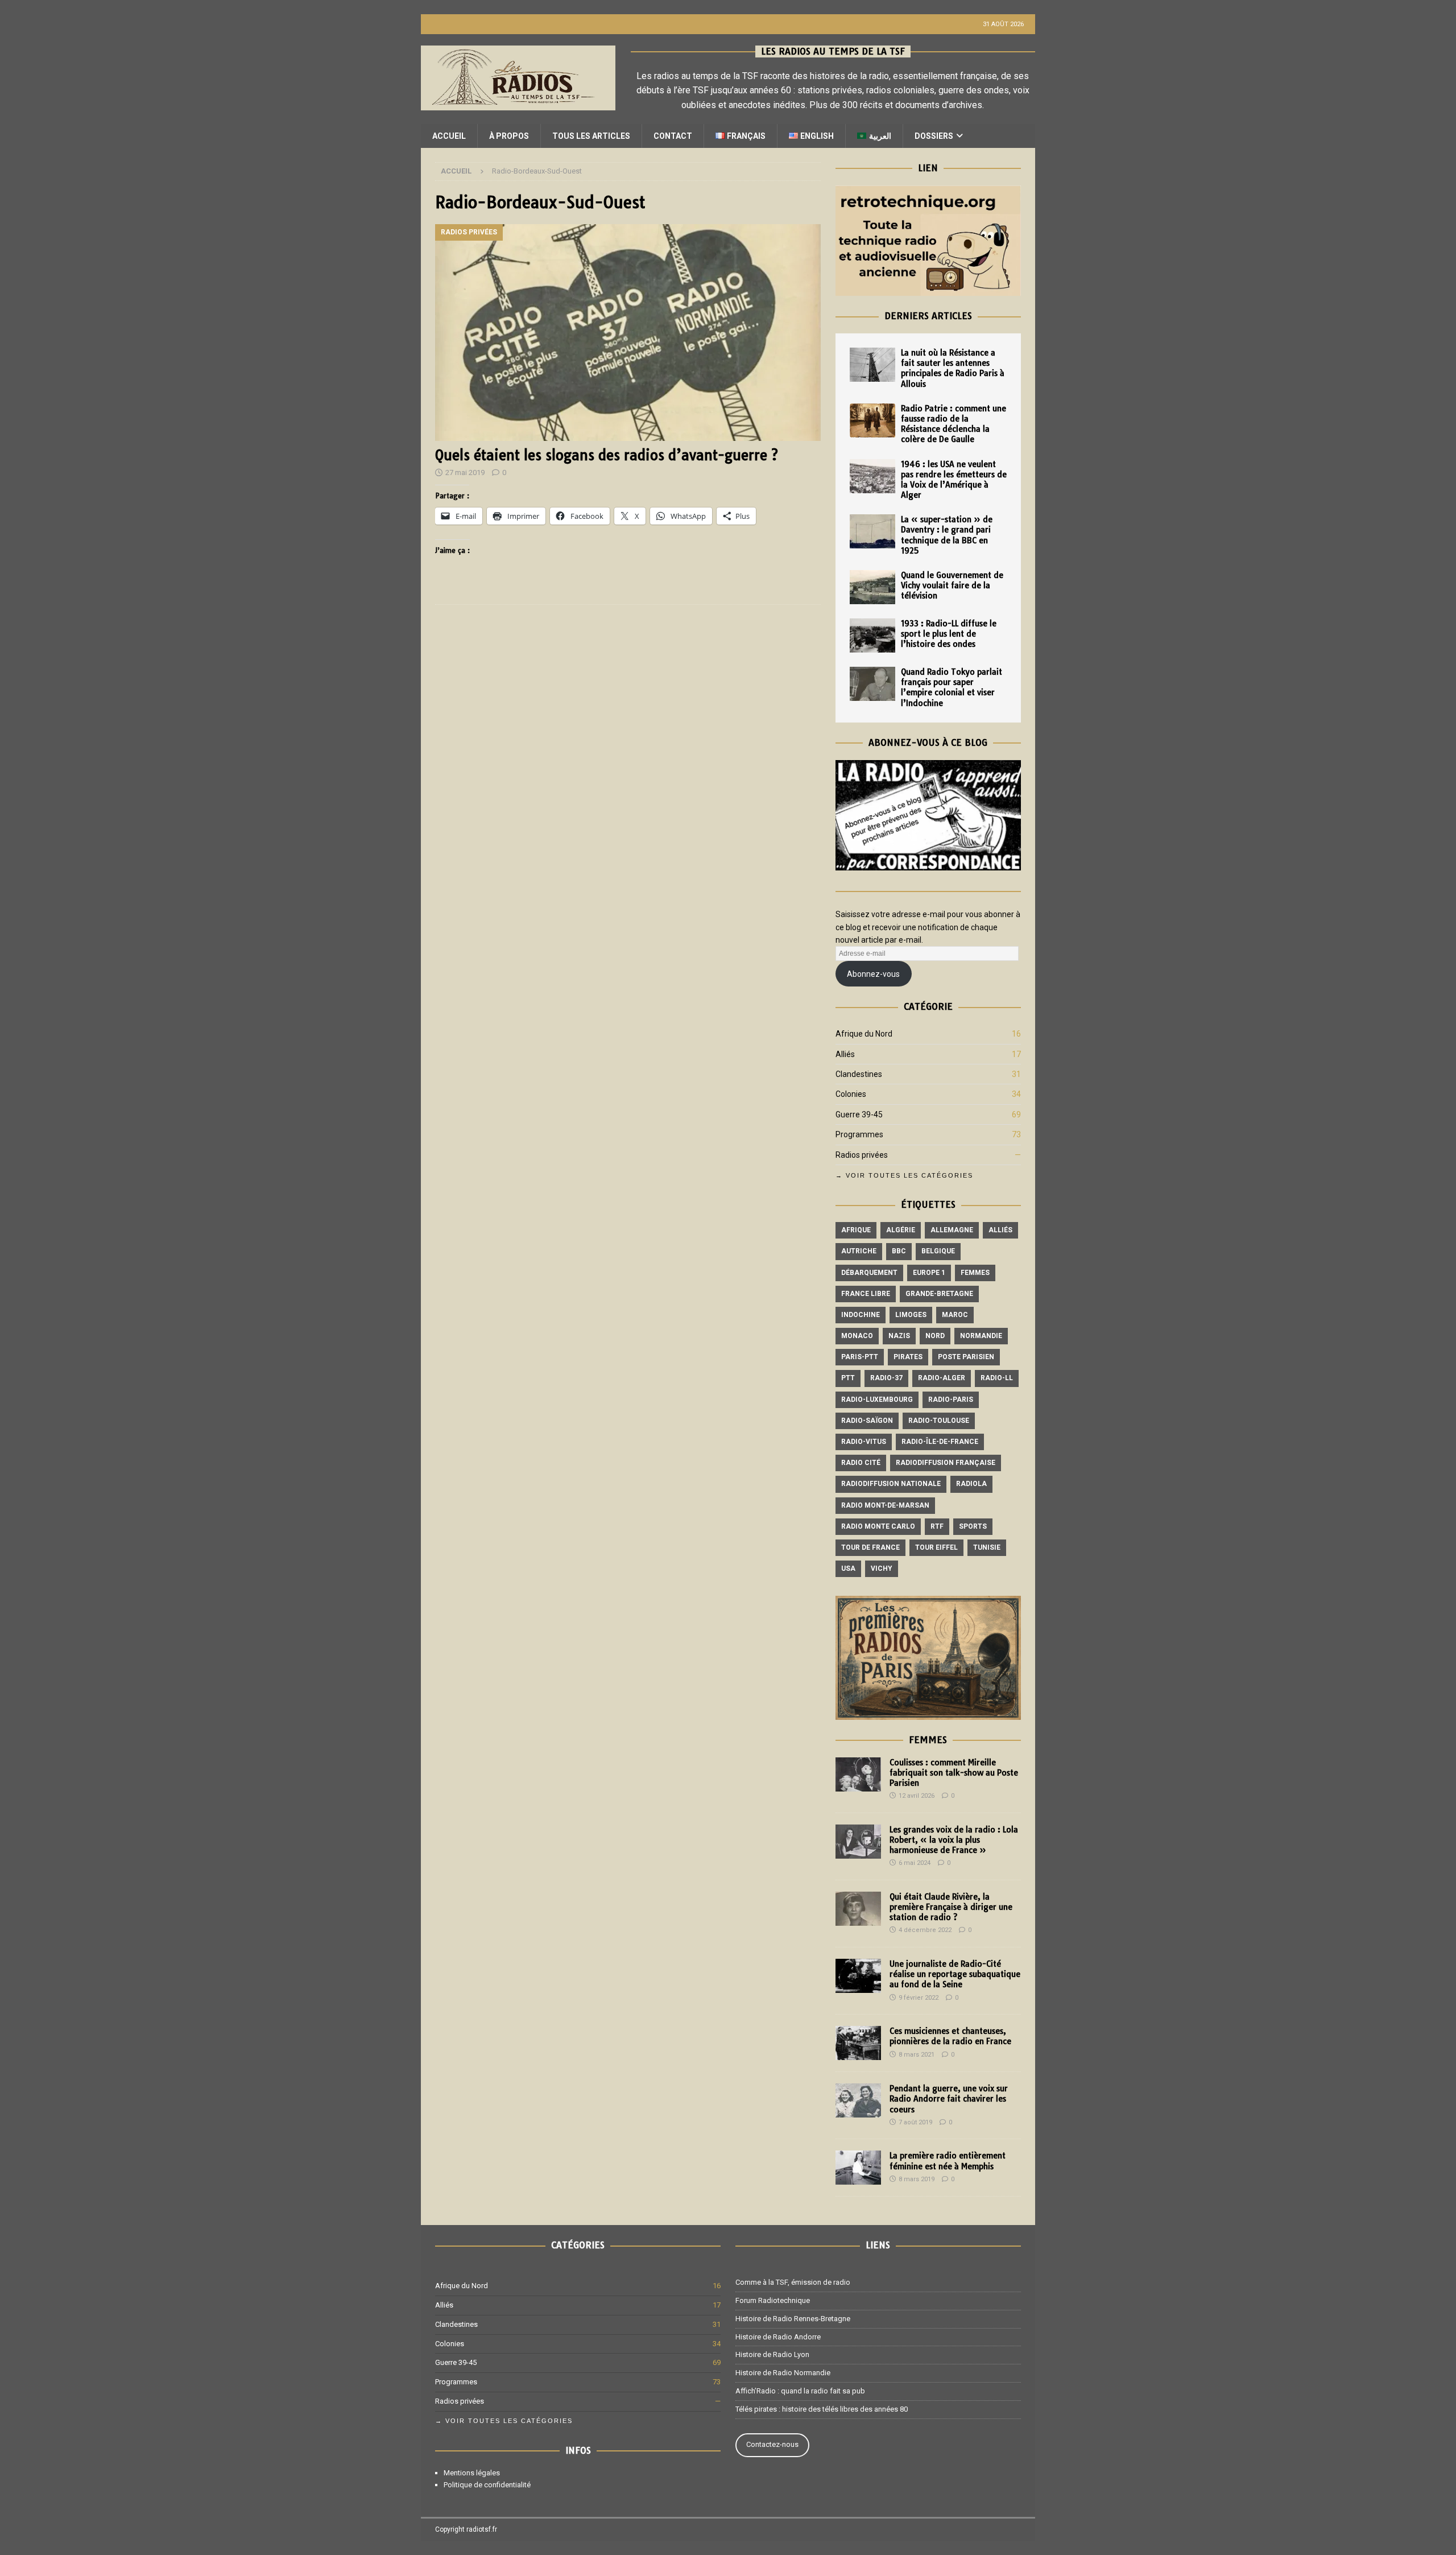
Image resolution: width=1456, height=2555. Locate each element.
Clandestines (859, 1074)
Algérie (901, 1230)
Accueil (449, 136)
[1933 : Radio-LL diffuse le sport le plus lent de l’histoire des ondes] (872, 635)
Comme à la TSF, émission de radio (793, 2282)
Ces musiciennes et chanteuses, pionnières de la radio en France (950, 2036)
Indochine (861, 1315)
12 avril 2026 (917, 1796)
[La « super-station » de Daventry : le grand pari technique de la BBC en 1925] (872, 531)
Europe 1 (929, 1273)
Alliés (845, 1054)
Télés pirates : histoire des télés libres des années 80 (822, 2409)
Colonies (851, 1094)
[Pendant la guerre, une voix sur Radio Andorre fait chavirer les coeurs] (858, 2100)
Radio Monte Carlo (878, 1526)
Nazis (899, 1336)
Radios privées (862, 1155)
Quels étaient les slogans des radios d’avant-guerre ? (607, 455)
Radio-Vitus (864, 1442)
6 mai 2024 (915, 1863)
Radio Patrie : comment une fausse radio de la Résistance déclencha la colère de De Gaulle (954, 424)
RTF (937, 1526)
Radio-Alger (942, 1378)
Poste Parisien (966, 1357)
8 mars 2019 (917, 2179)
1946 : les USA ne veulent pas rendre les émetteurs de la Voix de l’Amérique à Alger (954, 480)
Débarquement (869, 1273)
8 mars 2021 (917, 2055)
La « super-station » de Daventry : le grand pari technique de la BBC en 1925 (947, 535)
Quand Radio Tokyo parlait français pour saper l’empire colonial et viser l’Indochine (952, 688)
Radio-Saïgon (867, 1421)
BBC (899, 1251)
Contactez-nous (772, 2444)
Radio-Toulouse (939, 1421)
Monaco (857, 1336)
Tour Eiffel (936, 1547)
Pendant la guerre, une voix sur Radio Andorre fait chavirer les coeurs (949, 2099)
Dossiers (934, 136)
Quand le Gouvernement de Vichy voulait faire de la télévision (952, 585)
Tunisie (987, 1547)
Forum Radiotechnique (773, 2300)
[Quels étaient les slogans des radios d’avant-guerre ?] (628, 333)
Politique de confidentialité (487, 2485)
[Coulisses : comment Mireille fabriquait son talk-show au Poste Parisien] (858, 1774)
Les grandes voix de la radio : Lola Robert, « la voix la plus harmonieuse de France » (954, 1840)
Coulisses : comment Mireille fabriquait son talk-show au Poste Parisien (954, 1773)
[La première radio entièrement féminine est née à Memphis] (858, 2168)
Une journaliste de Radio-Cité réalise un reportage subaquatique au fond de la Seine (955, 1974)
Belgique (938, 1251)
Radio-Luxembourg (877, 1400)
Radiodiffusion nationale (891, 1484)
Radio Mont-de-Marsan (885, 1505)
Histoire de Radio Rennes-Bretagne (793, 2319)
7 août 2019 (915, 2122)
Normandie (981, 1336)
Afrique (856, 1230)
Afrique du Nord (864, 1034)
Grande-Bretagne (939, 1294)
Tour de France (870, 1547)
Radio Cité (861, 1463)
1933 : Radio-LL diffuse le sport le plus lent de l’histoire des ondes (949, 634)
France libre (866, 1294)
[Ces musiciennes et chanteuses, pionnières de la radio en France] (858, 2043)
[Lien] (928, 290)
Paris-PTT (860, 1357)
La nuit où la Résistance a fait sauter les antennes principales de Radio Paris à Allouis (953, 368)
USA (848, 1569)
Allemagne (952, 1230)
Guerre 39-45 (859, 1115)
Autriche (859, 1251)
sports (973, 1526)
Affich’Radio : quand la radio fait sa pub (800, 2391)
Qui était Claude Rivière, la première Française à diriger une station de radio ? (951, 1907)
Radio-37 (886, 1378)
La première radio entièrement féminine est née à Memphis (948, 2161)
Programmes (859, 1134)
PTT (848, 1378)
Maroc (955, 1315)
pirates (908, 1357)
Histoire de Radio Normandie (783, 2373)
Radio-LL (997, 1378)
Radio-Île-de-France (940, 1442)
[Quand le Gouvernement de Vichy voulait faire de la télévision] (872, 587)
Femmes (975, 1273)
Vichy (882, 1569)
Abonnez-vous (873, 974)
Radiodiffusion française (946, 1463)
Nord (935, 1336)
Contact (673, 136)
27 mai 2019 (465, 472)
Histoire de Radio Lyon (772, 2354)
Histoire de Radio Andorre (778, 2337)
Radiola (971, 1484)
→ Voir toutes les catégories (904, 1175)
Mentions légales (472, 2473)
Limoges (911, 1315)
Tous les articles (591, 136)
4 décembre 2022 (925, 1930)
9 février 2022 (919, 1998)
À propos (509, 136)
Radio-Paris (951, 1400)
